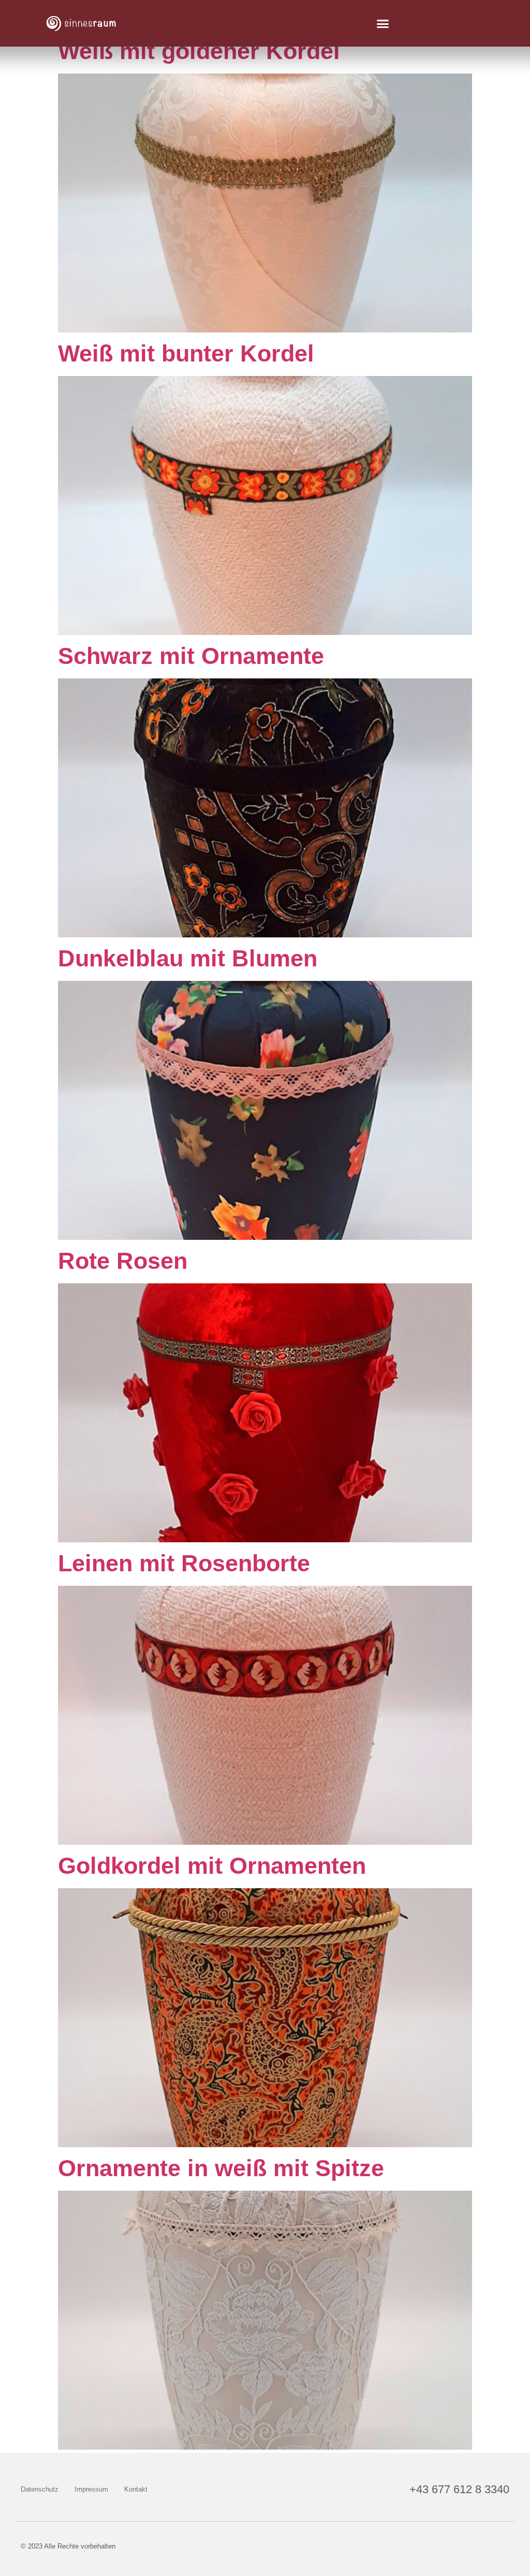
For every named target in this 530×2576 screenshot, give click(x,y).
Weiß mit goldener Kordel (199, 51)
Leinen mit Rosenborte (184, 1563)
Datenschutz (40, 2489)
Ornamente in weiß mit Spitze (221, 2168)
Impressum (91, 2489)
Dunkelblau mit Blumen (188, 958)
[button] (383, 23)
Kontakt (136, 2489)
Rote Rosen (123, 1261)
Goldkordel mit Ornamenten (212, 1866)
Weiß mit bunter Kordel (186, 353)
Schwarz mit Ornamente (191, 656)
